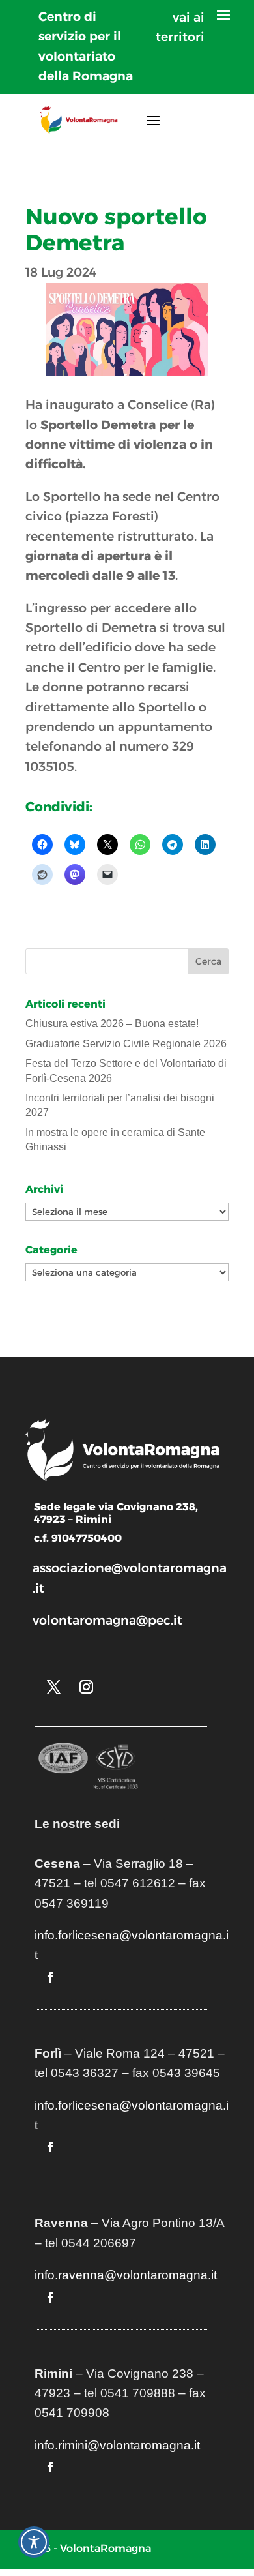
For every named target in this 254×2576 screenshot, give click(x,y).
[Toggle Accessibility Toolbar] (34, 2542)
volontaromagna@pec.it (107, 1620)
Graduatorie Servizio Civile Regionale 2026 (126, 1044)
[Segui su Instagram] (86, 1687)
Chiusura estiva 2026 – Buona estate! (112, 1024)
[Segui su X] (53, 1687)
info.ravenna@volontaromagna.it (126, 2275)
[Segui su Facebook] (50, 1977)
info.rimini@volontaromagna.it (117, 2445)
